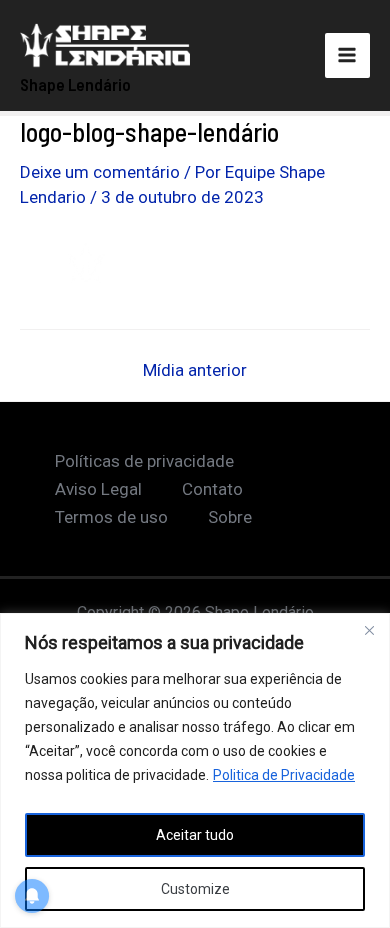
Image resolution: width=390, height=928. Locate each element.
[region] (195, 770)
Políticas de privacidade (144, 461)
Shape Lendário (75, 84)
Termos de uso (111, 517)
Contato (212, 489)
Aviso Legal (98, 489)
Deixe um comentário (100, 172)
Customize (195, 889)
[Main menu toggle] (348, 56)
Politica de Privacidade (284, 775)
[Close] (369, 630)
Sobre (230, 517)
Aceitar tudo (195, 835)
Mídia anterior (195, 370)
